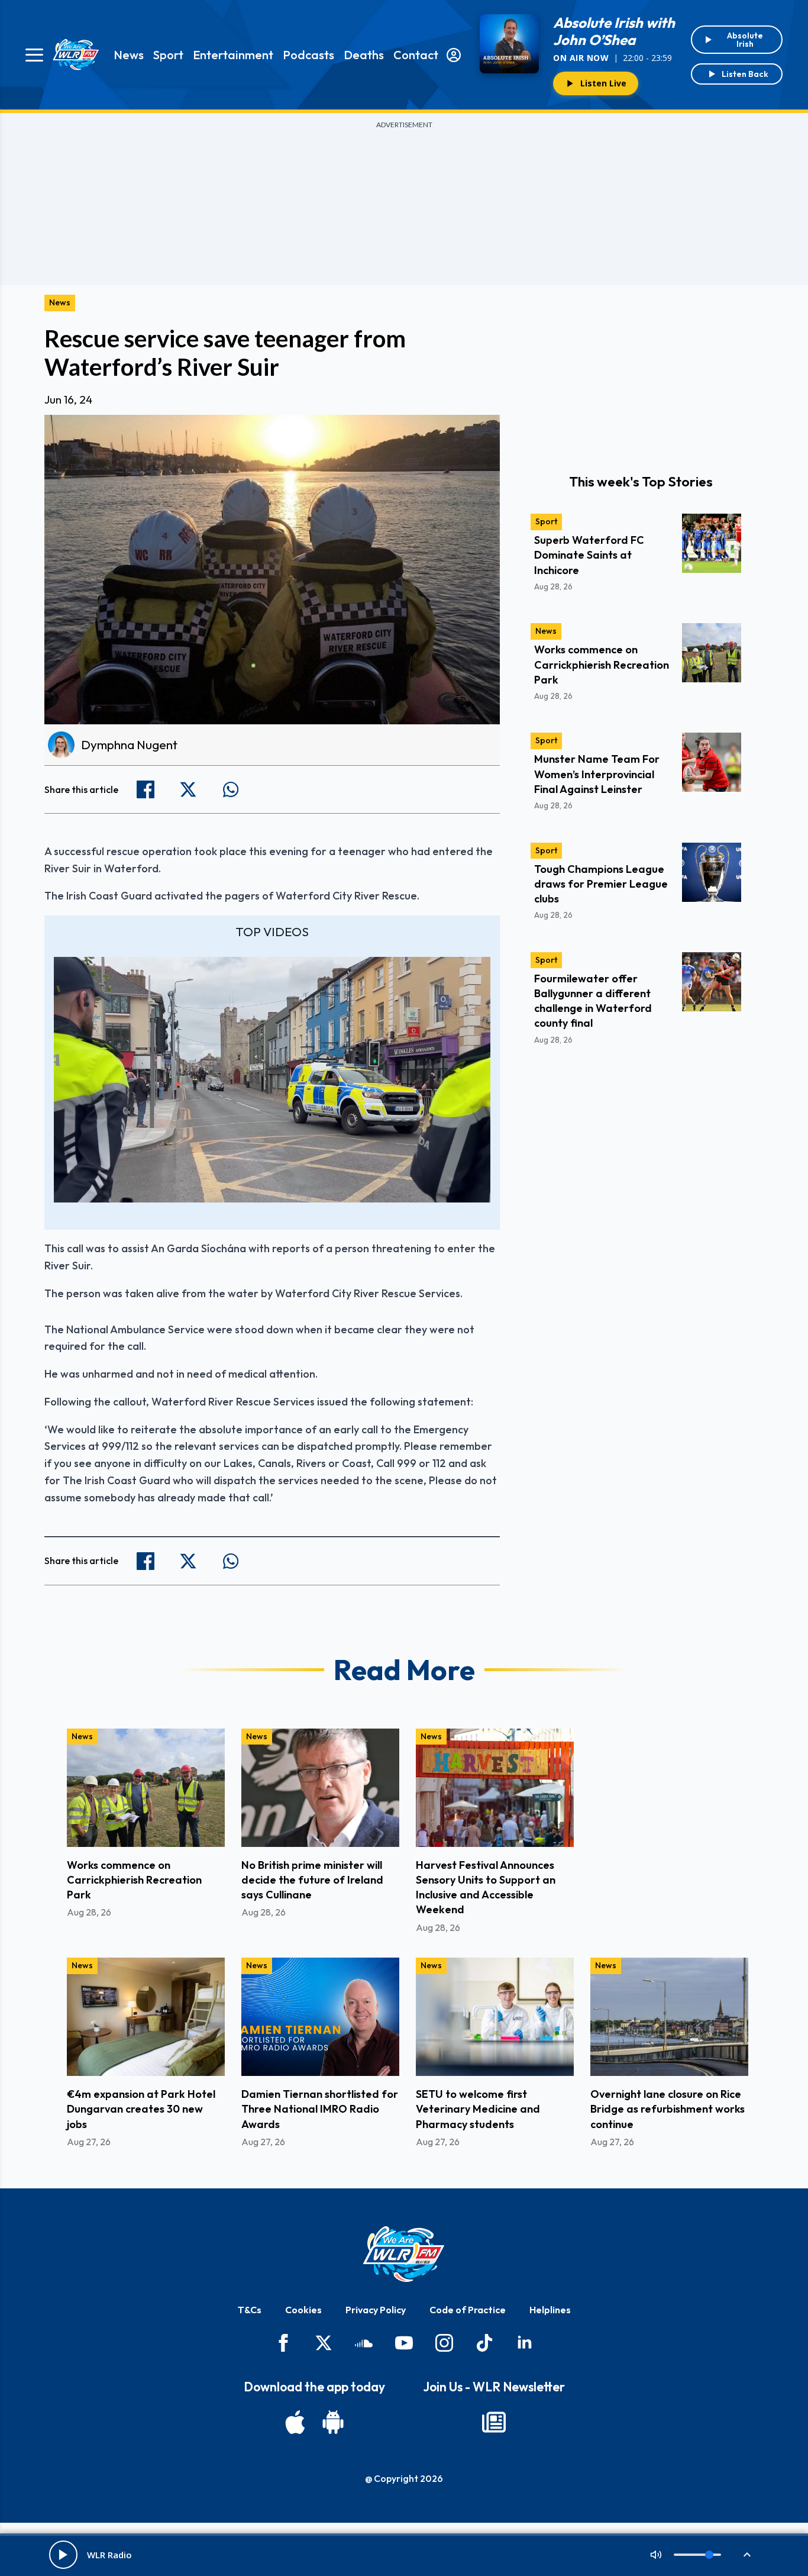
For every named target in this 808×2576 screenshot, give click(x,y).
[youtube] (404, 2343)
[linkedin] (525, 2343)
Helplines (550, 2310)
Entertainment (233, 55)
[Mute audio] (656, 2555)
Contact (416, 55)
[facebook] (283, 2343)
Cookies (303, 2310)
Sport (168, 55)
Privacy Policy (376, 2310)
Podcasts (308, 55)
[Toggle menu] (34, 55)
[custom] (364, 2343)
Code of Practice (468, 2310)
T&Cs (250, 2310)
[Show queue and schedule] (747, 2555)
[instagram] (444, 2343)
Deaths (364, 55)
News (129, 55)
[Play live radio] (63, 2555)
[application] (272, 1080)
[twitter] (324, 2343)
